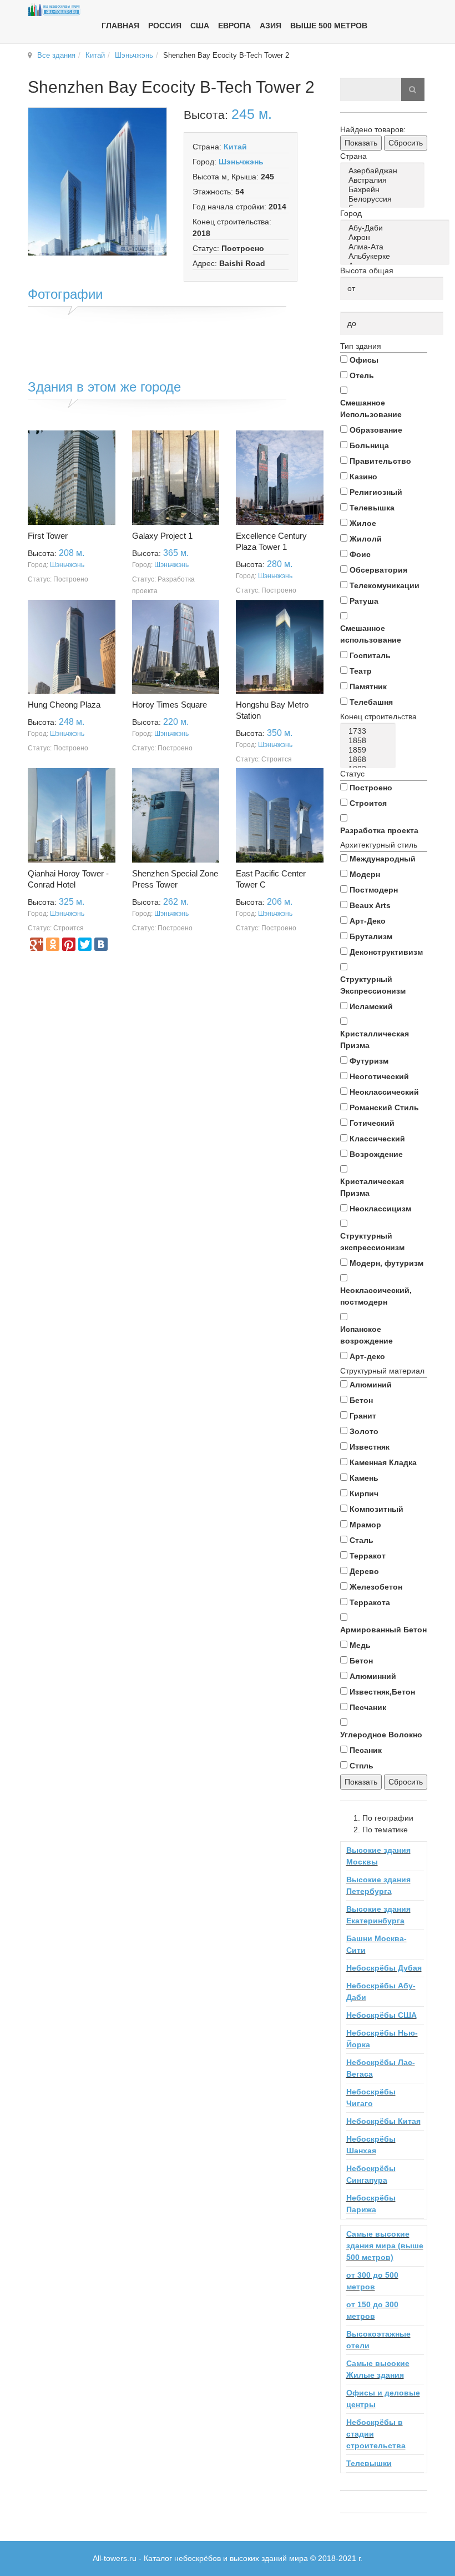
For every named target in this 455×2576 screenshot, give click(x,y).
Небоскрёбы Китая (383, 2121)
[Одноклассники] (53, 944)
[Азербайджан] (384, 171)
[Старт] (413, 89)
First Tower (48, 536)
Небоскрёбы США (381, 2015)
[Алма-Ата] (397, 247)
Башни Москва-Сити (376, 1944)
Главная (120, 26)
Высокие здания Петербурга (378, 1885)
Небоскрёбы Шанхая (371, 2145)
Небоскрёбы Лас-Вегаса (381, 2068)
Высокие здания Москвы (378, 1856)
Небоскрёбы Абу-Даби (381, 1991)
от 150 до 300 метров (372, 2310)
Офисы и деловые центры (383, 2399)
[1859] (370, 750)
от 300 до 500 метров (372, 2281)
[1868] (370, 760)
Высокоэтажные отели (378, 2340)
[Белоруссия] (384, 199)
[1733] (370, 731)
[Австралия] (384, 180)
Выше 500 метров (329, 26)
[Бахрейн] (384, 190)
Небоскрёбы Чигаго (371, 2098)
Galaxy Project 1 (162, 536)
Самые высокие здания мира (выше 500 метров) (385, 2246)
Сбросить (406, 143)
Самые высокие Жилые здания (378, 2369)
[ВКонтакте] (101, 944)
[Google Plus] (37, 944)
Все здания (56, 55)
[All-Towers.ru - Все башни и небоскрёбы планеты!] (54, 9)
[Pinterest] (69, 944)
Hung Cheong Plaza (64, 705)
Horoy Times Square (170, 705)
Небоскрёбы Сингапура (371, 2174)
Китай (95, 55)
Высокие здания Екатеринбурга (378, 1915)
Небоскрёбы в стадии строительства (376, 2434)
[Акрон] (397, 237)
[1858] (370, 741)
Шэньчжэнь (134, 55)
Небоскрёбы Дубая (384, 1968)
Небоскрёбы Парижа (371, 2204)
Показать (361, 143)
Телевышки (369, 2463)
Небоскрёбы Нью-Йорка (382, 2039)
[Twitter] (85, 944)
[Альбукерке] (397, 256)
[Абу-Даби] (397, 228)
